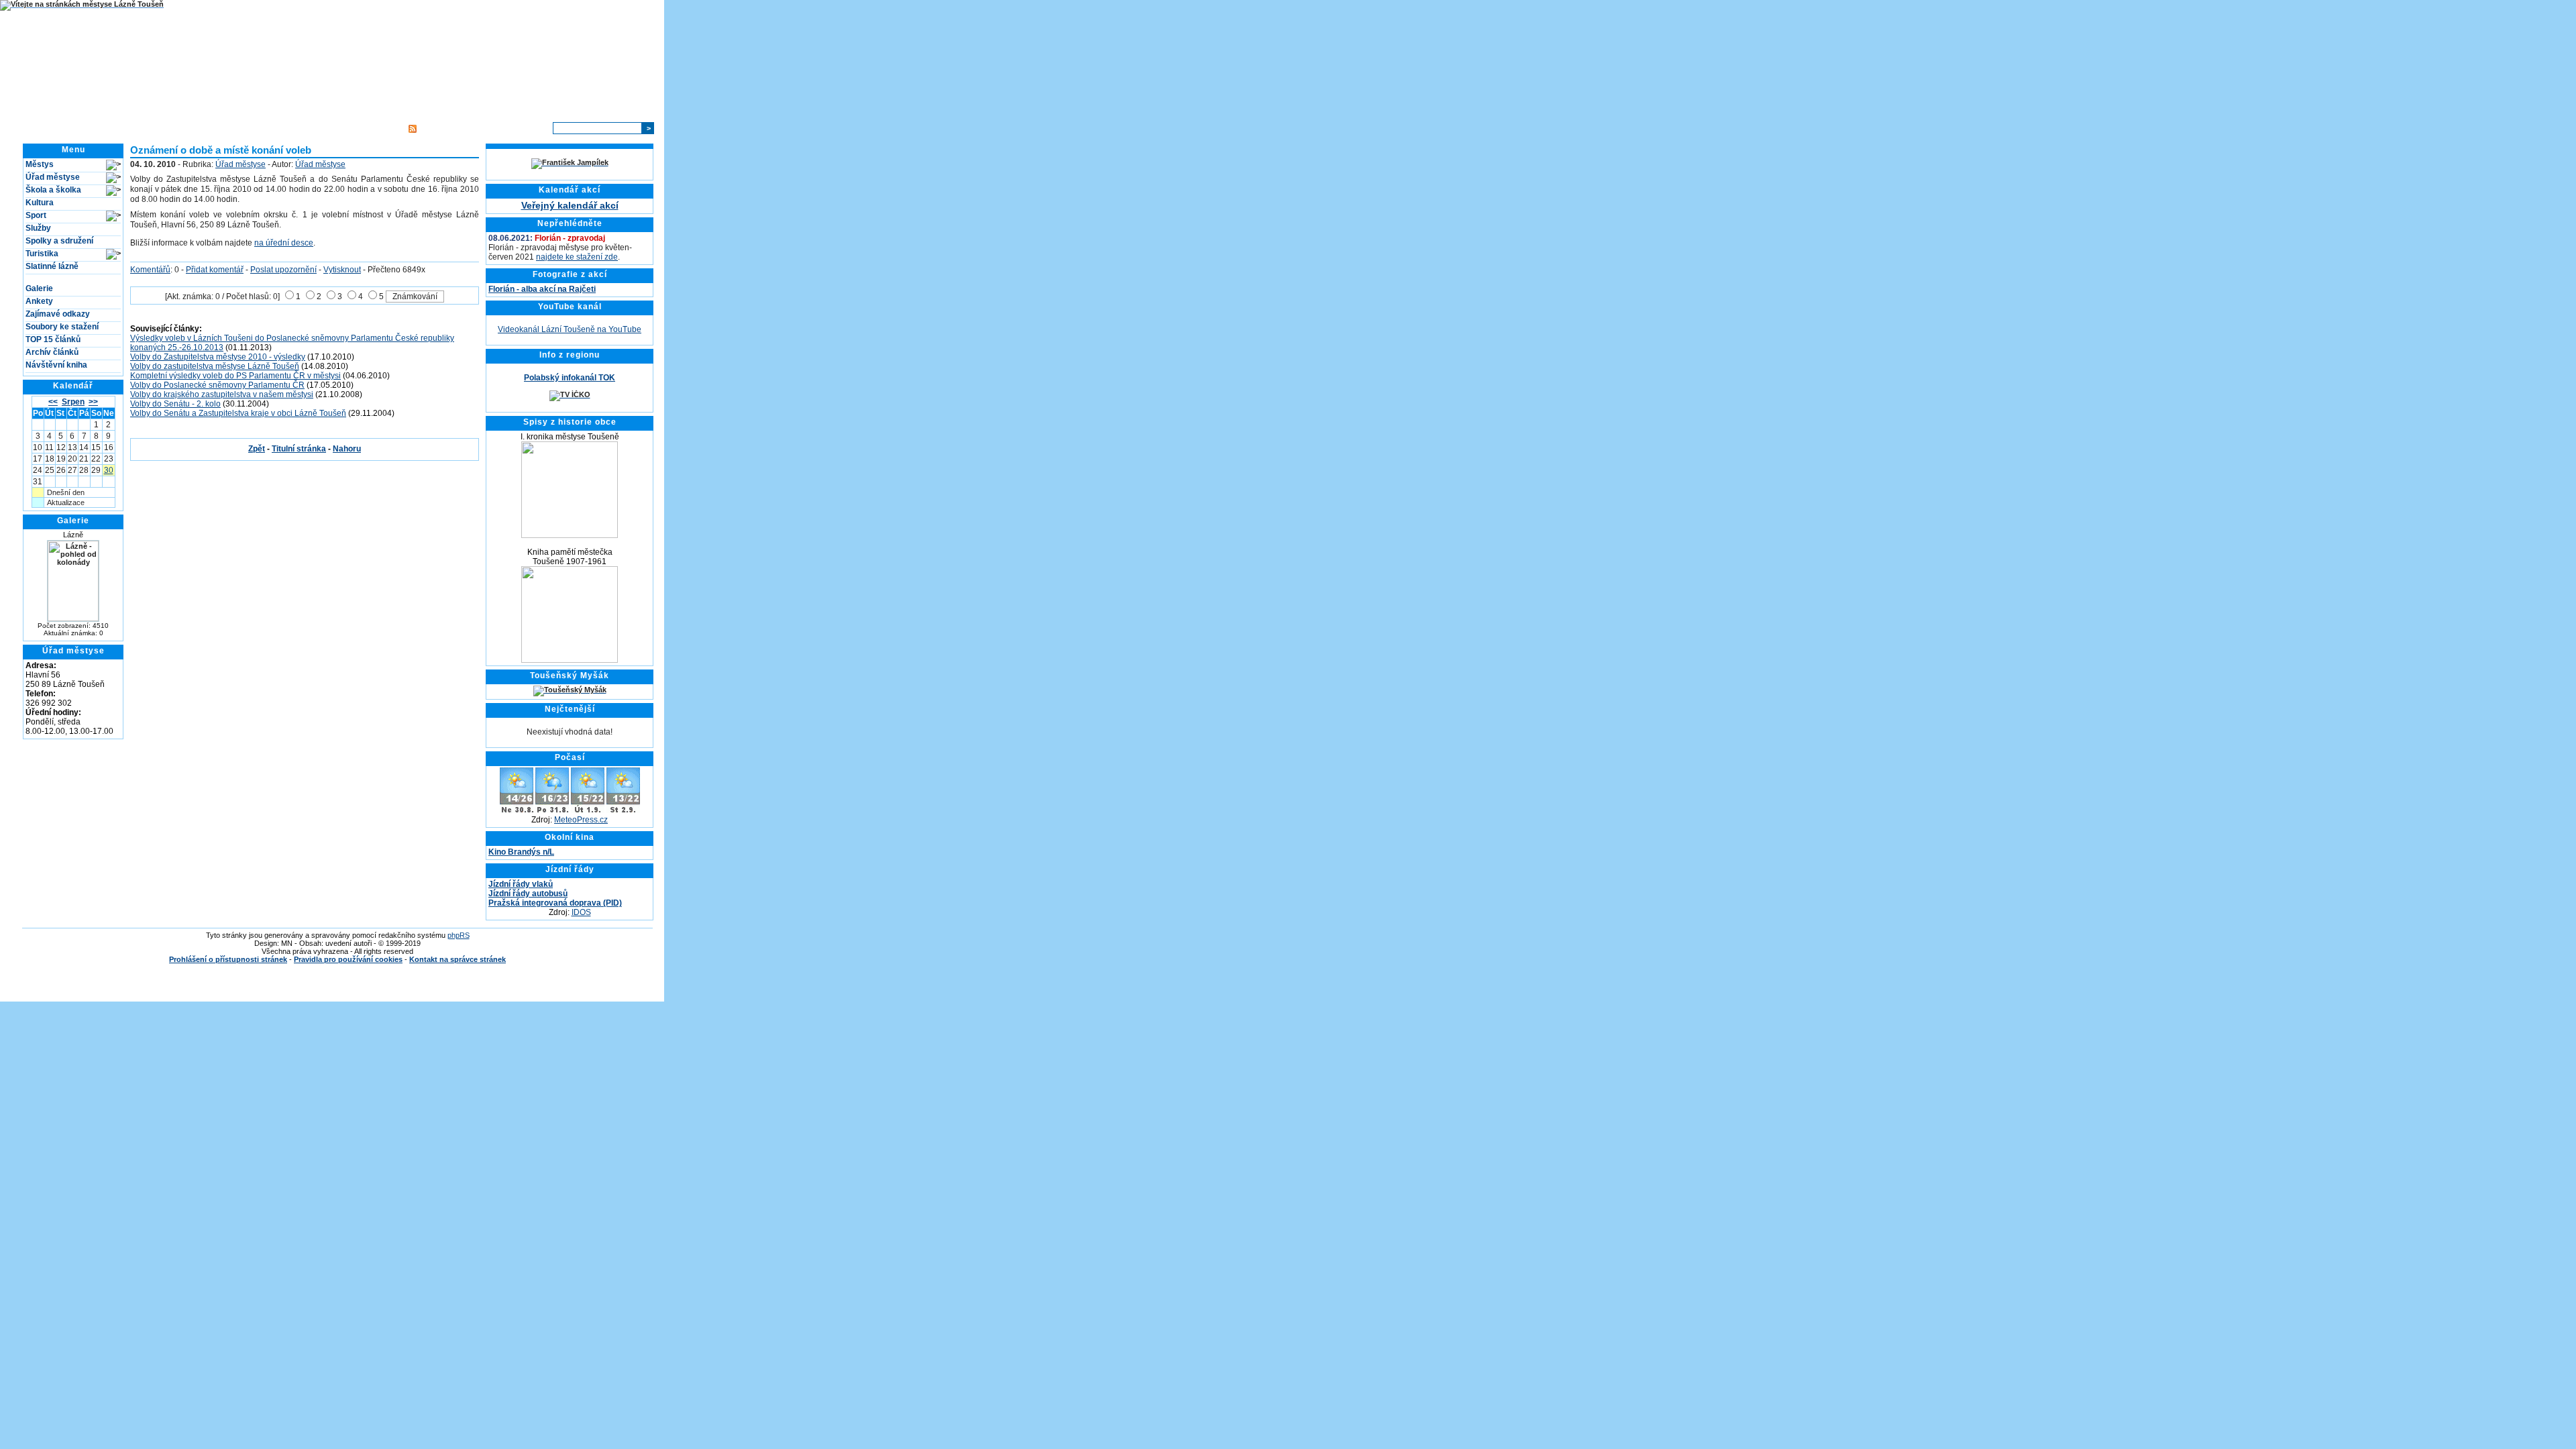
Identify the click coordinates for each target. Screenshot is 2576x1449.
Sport (36, 215)
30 (109, 470)
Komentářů (150, 270)
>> (93, 402)
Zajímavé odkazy (58, 314)
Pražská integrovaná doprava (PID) (555, 903)
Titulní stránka (192, 128)
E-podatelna (313, 128)
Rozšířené (527, 128)
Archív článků (52, 352)
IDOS (581, 912)
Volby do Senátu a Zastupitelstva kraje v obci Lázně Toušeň (238, 413)
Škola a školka (53, 190)
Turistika (42, 254)
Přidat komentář (215, 270)
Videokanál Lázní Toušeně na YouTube (570, 329)
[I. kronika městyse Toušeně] (570, 535)
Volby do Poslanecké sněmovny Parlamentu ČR (217, 385)
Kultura (40, 203)
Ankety (39, 301)
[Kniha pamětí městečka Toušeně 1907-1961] (570, 660)
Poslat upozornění (283, 270)
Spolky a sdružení (59, 241)
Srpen (73, 402)
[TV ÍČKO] (570, 394)
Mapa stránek (372, 128)
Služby (38, 228)
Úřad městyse (53, 177)
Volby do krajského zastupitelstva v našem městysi (222, 394)
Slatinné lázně (52, 266)
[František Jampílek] (570, 162)
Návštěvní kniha (56, 365)
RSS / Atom (440, 128)
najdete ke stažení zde (577, 257)
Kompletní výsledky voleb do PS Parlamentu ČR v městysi (235, 376)
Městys (40, 164)
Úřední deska (255, 128)
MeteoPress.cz (581, 820)
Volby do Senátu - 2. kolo (175, 404)
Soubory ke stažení (62, 327)
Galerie (39, 288)
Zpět (257, 449)
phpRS (459, 935)
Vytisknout (342, 270)
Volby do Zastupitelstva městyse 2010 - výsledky (218, 357)
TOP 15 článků (53, 339)
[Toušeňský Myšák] (570, 690)
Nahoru (347, 449)
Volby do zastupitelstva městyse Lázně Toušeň (215, 366)
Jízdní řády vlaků (521, 884)
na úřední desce (284, 243)
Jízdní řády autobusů (528, 894)
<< (53, 402)
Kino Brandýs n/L (521, 852)
